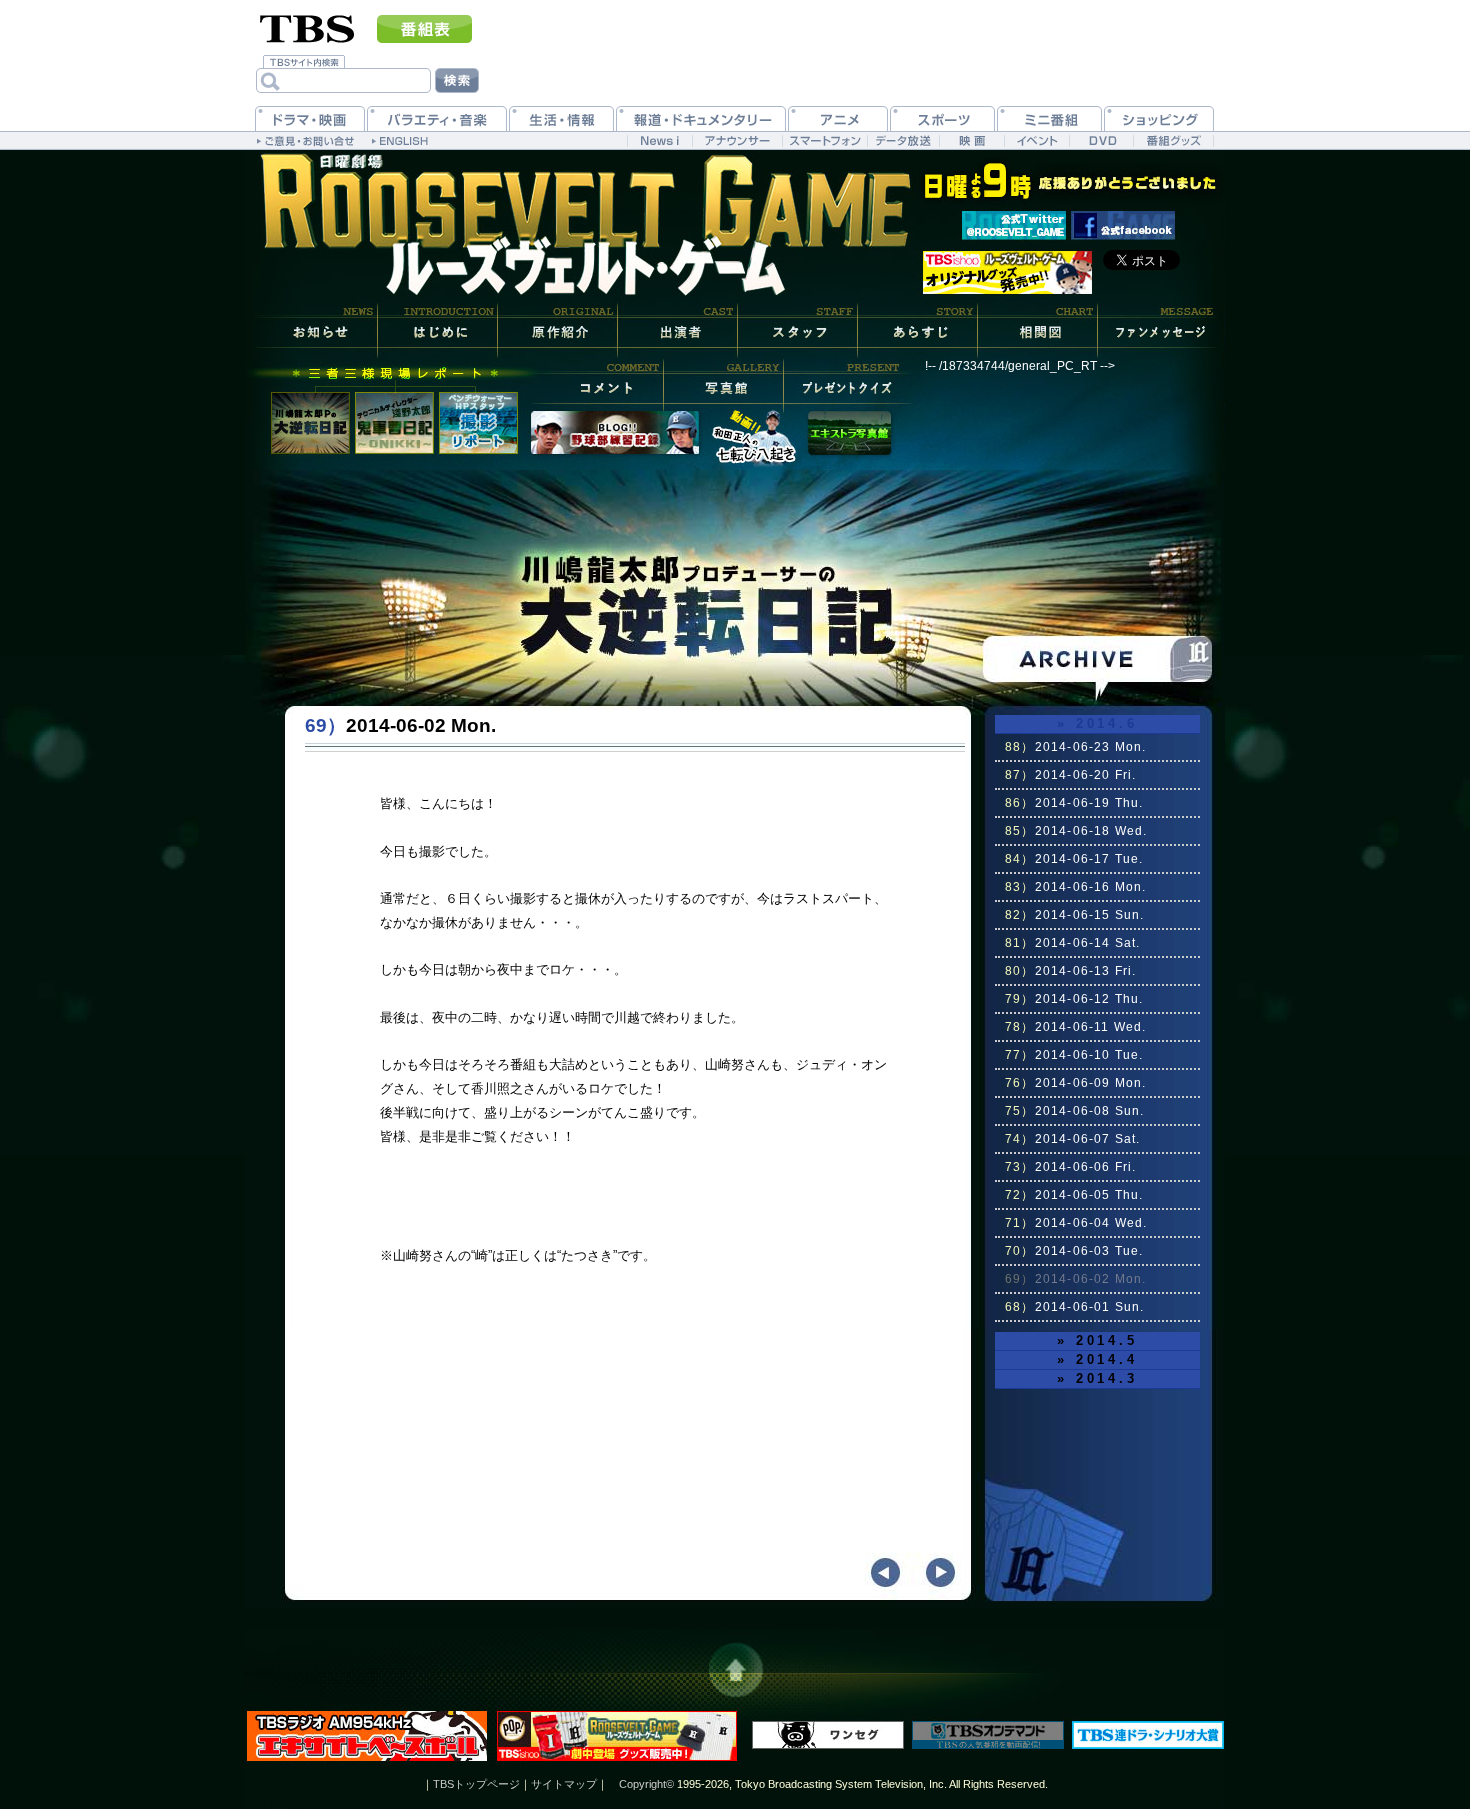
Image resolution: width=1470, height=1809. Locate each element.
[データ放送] (903, 140)
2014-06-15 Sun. (1075, 915)
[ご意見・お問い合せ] (307, 140)
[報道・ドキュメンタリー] (701, 118)
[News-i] (659, 140)
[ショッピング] (1159, 118)
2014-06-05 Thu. (1074, 1195)
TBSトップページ (476, 1784)
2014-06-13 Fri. (1071, 971)
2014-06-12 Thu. (1074, 999)
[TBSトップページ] (307, 27)
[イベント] (1036, 140)
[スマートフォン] (824, 140)
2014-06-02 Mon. (1076, 1279)
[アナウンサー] (737, 140)
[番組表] (424, 29)
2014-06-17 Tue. (1074, 859)
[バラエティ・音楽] (437, 118)
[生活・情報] (561, 118)
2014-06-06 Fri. (1071, 1167)
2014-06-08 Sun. (1075, 1111)
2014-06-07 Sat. (1073, 1139)
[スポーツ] (942, 118)
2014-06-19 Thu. (1074, 803)
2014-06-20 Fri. (1071, 775)
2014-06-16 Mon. (1076, 887)
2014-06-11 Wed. (1076, 1027)
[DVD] (1101, 140)
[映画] (971, 140)
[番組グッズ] (1173, 140)
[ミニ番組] (1049, 118)
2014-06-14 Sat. (1073, 943)
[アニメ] (838, 118)
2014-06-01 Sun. (1075, 1307)
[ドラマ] (310, 118)
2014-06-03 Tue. (1074, 1251)
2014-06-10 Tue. (1074, 1055)
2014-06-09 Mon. (1076, 1083)
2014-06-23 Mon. (1076, 747)
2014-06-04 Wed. (1076, 1223)
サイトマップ (564, 1784)
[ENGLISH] (402, 140)
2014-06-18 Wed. (1076, 831)
